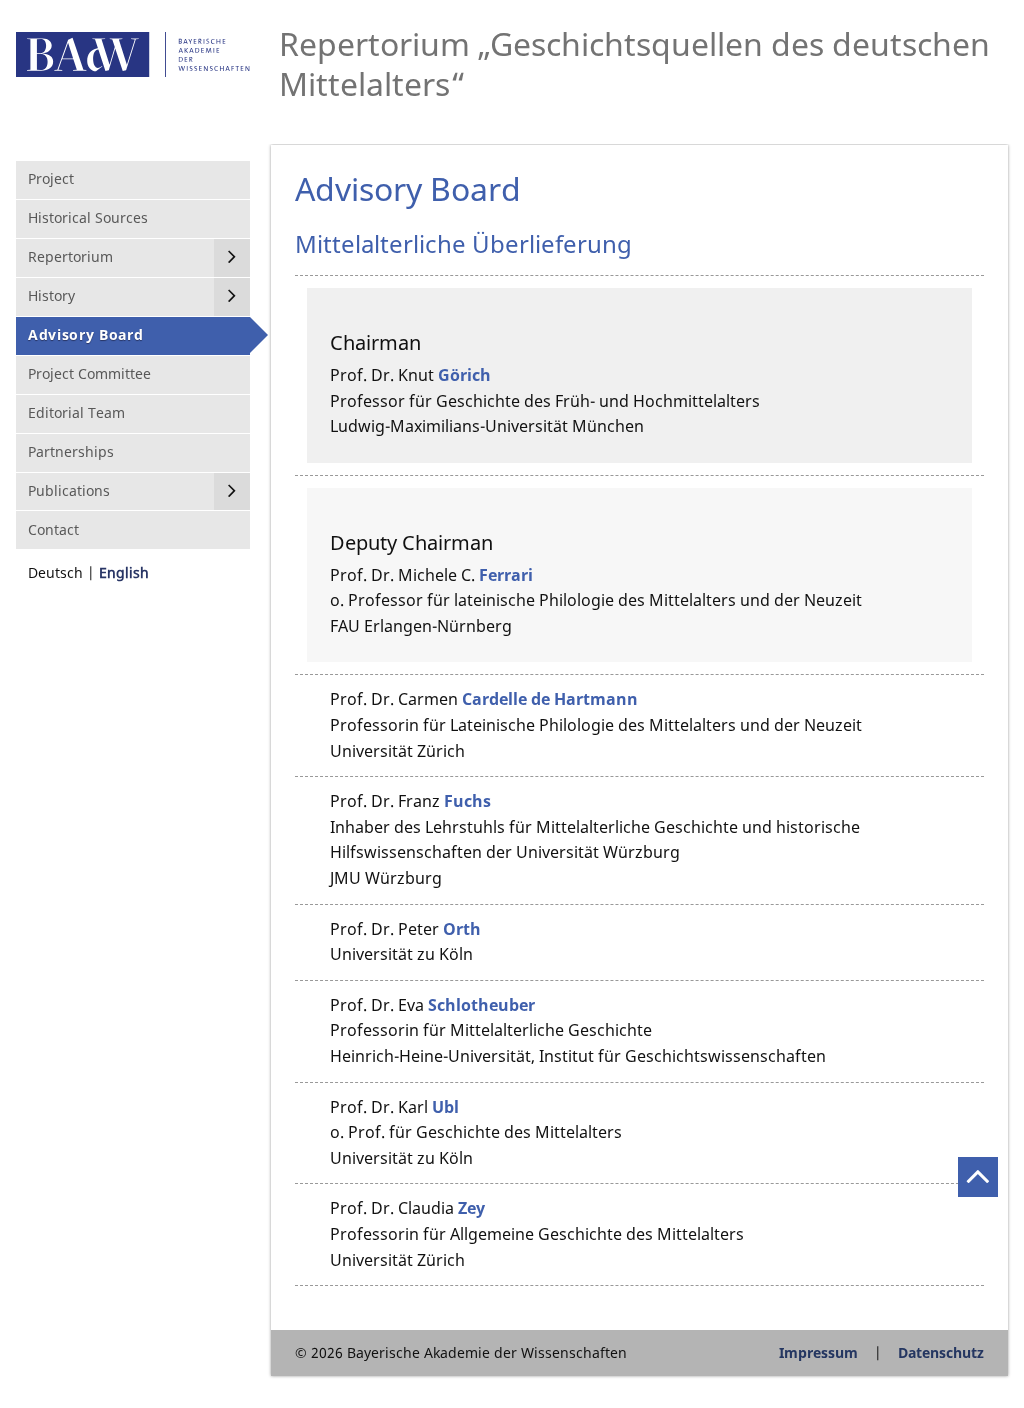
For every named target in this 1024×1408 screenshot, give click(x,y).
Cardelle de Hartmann (550, 699)
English (124, 572)
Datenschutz (941, 1352)
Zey (471, 1208)
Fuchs (467, 801)
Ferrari (506, 575)
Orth (462, 929)
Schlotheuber (481, 1005)
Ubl (445, 1107)
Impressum (818, 1352)
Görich (464, 375)
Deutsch (55, 572)
